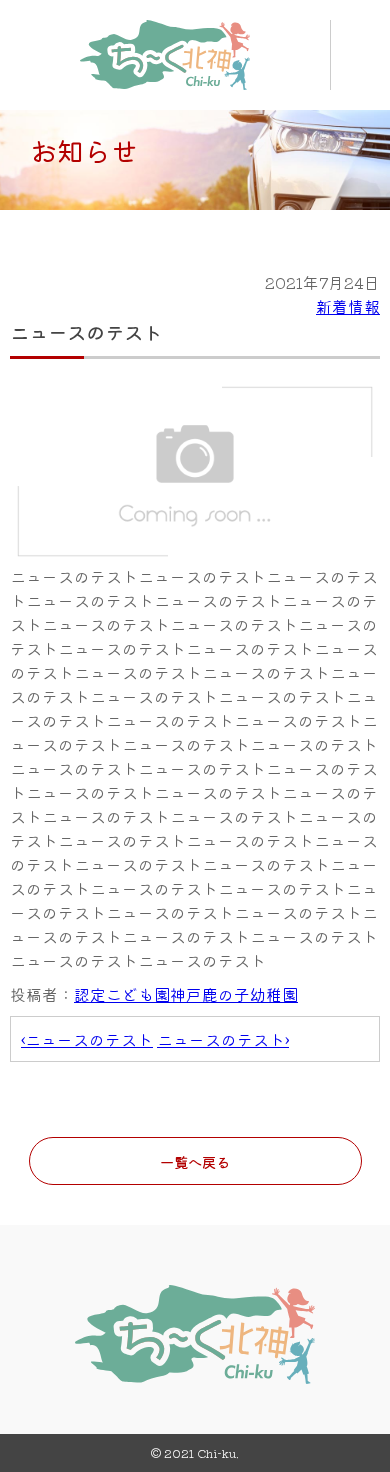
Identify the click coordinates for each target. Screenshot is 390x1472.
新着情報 (348, 306)
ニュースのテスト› (223, 1039)
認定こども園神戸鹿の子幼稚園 (186, 994)
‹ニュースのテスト (87, 1039)
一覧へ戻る (195, 1161)
